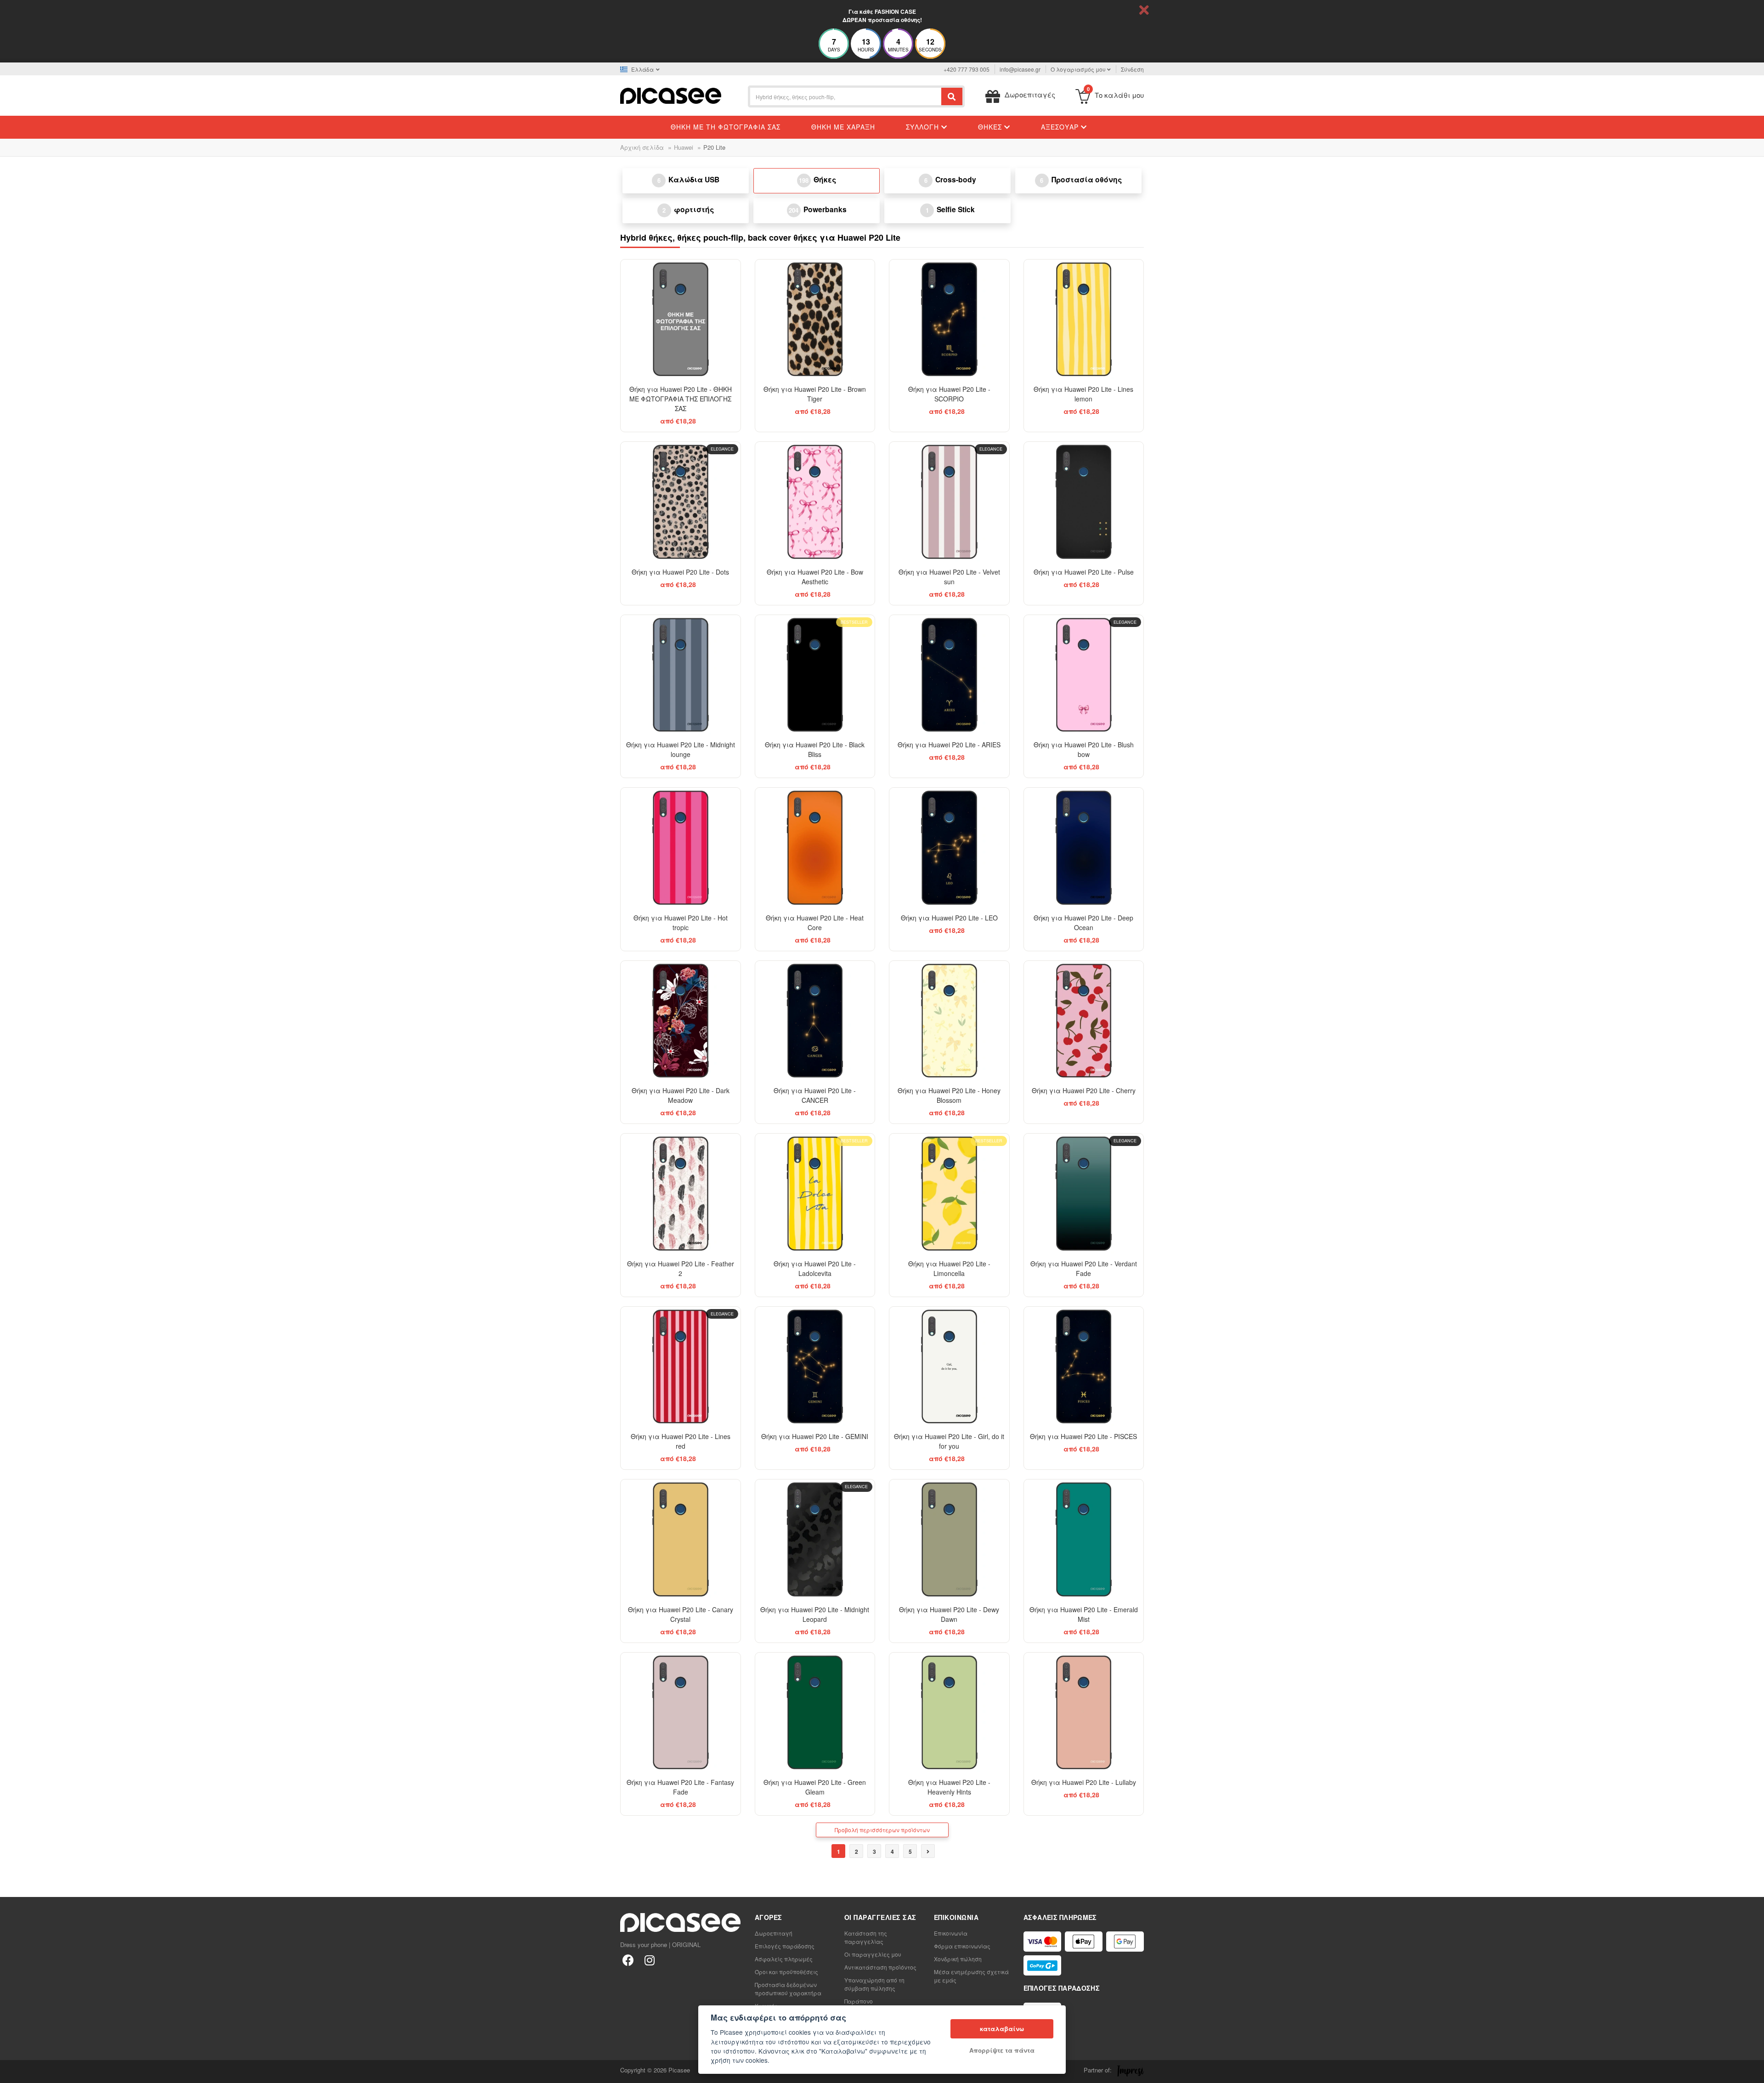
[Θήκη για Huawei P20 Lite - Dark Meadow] (681, 1021)
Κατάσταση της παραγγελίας (866, 1937)
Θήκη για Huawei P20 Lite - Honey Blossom (949, 1095)
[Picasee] (671, 95)
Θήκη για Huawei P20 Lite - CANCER (815, 1095)
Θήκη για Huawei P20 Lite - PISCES (1083, 1436)
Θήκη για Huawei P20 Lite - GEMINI (815, 1436)
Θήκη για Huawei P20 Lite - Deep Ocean (1083, 923)
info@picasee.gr (1020, 69)
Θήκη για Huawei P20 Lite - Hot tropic (681, 923)
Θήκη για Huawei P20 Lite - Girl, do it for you (949, 1441)
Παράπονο (859, 2001)
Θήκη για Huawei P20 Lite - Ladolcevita (815, 1268)
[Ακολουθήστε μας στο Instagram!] (649, 1960)
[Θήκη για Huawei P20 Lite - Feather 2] (681, 1194)
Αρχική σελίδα (642, 147)
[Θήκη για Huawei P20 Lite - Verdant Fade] (1084, 1194)
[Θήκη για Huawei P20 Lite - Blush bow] (1084, 675)
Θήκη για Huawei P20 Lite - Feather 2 (681, 1268)
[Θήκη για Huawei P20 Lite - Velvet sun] (949, 502)
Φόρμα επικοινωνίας (962, 1946)
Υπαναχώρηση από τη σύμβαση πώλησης (874, 1984)
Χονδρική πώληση (958, 1959)
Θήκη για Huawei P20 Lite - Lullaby (1084, 1782)
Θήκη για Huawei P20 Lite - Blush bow (1084, 749)
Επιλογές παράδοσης (785, 1946)
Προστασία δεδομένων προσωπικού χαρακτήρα (788, 1989)
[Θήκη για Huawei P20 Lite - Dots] (681, 502)
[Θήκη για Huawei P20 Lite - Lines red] (681, 1367)
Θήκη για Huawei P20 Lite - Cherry (1084, 1090)
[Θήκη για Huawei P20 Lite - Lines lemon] (1084, 319)
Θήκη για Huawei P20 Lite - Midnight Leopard (815, 1614)
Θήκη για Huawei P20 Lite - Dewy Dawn (949, 1614)
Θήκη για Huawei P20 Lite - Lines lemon (1083, 394)
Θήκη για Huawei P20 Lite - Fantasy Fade (680, 1787)
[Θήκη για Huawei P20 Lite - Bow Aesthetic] (815, 502)
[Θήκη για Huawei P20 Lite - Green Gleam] (815, 1713)
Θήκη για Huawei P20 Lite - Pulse (1084, 572)
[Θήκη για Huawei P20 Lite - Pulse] (1084, 502)
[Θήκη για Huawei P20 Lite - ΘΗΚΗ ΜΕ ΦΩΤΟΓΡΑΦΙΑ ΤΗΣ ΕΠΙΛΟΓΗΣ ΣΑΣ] (681, 319)
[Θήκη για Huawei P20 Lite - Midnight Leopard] (815, 1539)
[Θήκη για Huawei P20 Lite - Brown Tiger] (815, 319)
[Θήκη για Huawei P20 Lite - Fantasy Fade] (681, 1713)
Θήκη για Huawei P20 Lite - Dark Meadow (681, 1095)
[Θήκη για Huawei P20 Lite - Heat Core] (815, 848)
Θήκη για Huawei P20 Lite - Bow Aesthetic (815, 577)
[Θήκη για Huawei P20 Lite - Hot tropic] (681, 848)
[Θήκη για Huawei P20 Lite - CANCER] (815, 1021)
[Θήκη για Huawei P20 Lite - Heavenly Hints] (949, 1713)
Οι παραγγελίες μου (873, 1954)
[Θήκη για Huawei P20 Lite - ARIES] (949, 675)
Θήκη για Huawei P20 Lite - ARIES (949, 745)
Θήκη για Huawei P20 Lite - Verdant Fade (1084, 1268)
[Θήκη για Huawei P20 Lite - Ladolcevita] (815, 1194)
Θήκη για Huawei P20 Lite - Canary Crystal (681, 1614)
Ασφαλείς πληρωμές (784, 1959)
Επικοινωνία (951, 1933)
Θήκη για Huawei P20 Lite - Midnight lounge (681, 749)
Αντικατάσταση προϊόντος (880, 1967)
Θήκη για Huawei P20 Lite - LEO (949, 918)
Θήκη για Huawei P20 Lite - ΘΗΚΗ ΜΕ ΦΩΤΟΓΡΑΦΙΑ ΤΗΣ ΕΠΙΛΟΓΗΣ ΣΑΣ (681, 399)
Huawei (684, 147)
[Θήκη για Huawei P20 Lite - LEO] (949, 848)
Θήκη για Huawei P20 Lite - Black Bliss (815, 749)
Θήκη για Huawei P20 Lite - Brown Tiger (815, 394)
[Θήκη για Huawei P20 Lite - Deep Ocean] (1084, 848)
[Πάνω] (12, 2071)
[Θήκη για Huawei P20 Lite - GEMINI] (815, 1367)
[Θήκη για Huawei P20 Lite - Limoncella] (949, 1194)
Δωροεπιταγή (774, 1933)
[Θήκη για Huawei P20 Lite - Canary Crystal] (681, 1539)
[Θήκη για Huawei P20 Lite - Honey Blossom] (949, 1021)
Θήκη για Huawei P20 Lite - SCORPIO (949, 394)
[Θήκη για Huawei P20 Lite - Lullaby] (1084, 1713)
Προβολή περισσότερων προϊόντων (882, 1830)
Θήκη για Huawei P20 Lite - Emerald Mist (1084, 1614)
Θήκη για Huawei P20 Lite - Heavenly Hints (949, 1787)
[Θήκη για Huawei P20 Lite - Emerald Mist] (1084, 1539)
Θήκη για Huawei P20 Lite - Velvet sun (949, 577)
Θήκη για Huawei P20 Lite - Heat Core (815, 923)
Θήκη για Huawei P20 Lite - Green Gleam (815, 1787)
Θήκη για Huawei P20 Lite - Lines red (681, 1441)
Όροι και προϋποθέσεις (786, 1972)
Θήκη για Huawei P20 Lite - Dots (680, 572)
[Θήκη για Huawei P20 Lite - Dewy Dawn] (949, 1539)
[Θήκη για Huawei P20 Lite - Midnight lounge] (681, 675)
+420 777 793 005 (967, 69)
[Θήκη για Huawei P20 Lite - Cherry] (1084, 1021)
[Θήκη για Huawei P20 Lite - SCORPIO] (949, 319)
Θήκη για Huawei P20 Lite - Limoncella (949, 1268)
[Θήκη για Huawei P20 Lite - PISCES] (1084, 1367)
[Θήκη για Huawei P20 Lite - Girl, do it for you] (949, 1367)
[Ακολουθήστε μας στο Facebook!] (628, 1960)
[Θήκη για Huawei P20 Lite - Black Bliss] (815, 675)
